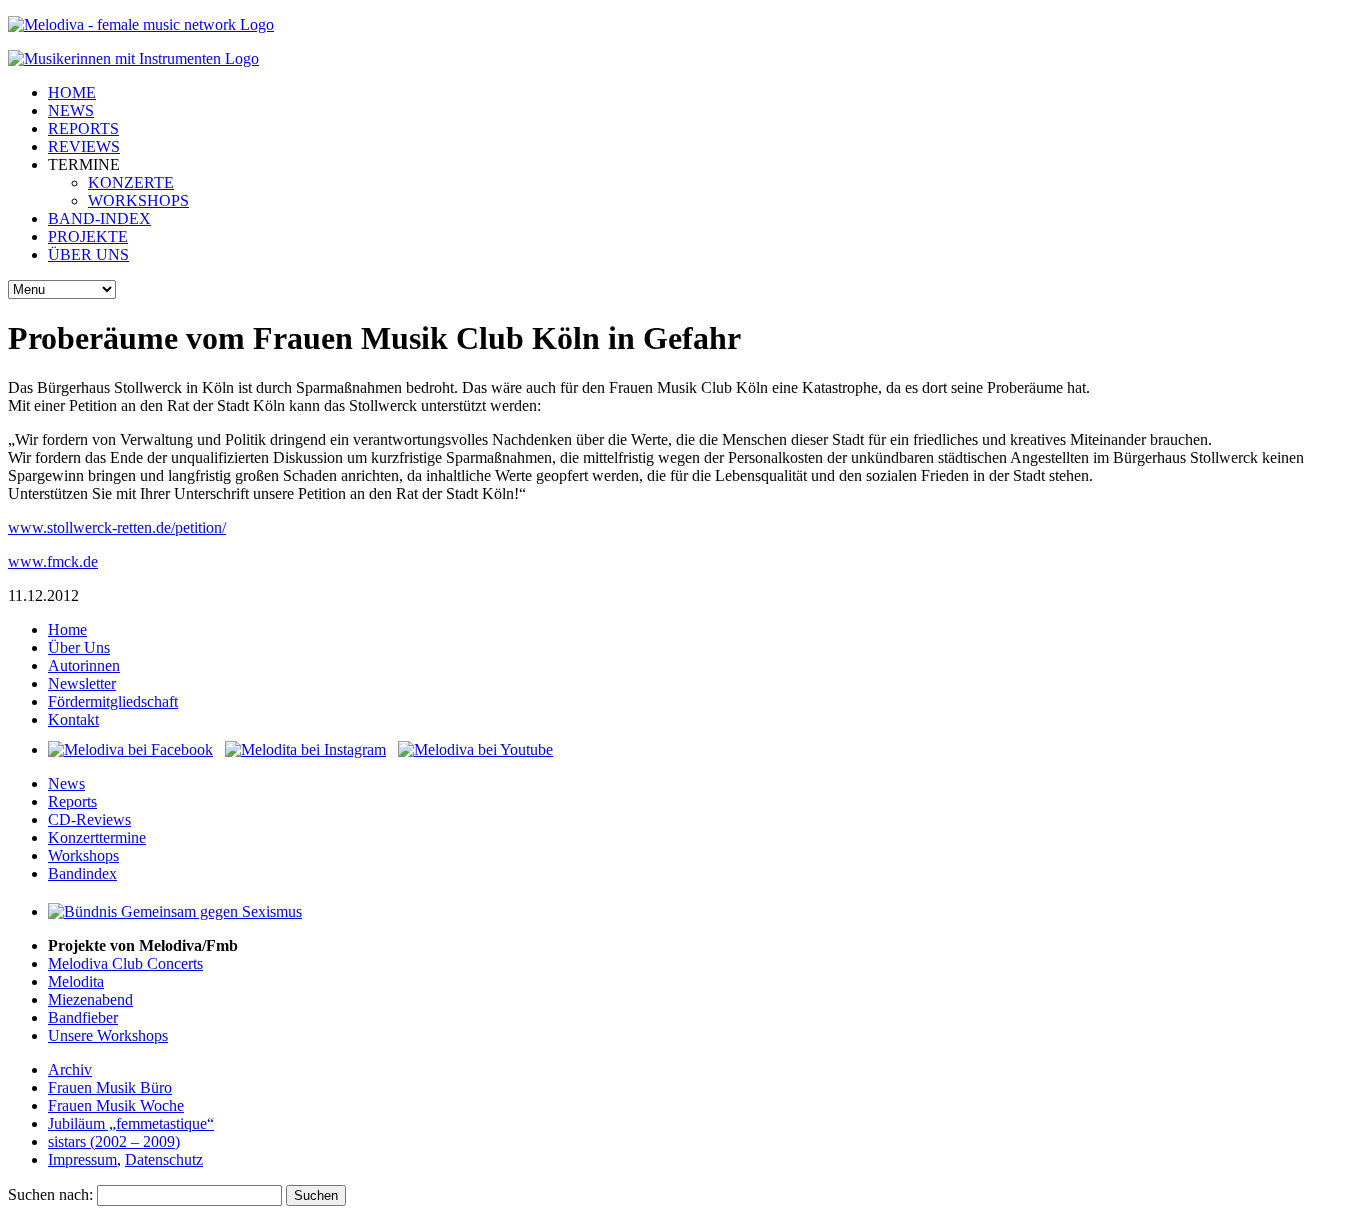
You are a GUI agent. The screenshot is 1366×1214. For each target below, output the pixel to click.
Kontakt (73, 719)
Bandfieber (83, 1017)
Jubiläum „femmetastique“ (131, 1123)
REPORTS (83, 128)
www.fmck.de (53, 561)
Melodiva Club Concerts (125, 963)
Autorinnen (84, 665)
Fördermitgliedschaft (113, 701)
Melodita (76, 981)
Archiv (70, 1069)
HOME (72, 92)
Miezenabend (90, 999)
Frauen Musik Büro (110, 1087)
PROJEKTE (88, 236)
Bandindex (82, 873)
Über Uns (79, 647)
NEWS (71, 110)
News (66, 783)
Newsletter (82, 683)
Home (67, 629)
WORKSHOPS (138, 200)
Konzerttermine (97, 837)
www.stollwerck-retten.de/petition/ (117, 527)
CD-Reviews (89, 819)
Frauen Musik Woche (116, 1105)
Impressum (82, 1159)
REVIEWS (84, 146)
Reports (72, 801)
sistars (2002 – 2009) (114, 1141)
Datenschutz (164, 1159)
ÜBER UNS (88, 254)
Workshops (83, 855)
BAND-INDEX (99, 218)
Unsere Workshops (108, 1035)
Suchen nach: (50, 1194)
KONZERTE (131, 182)
